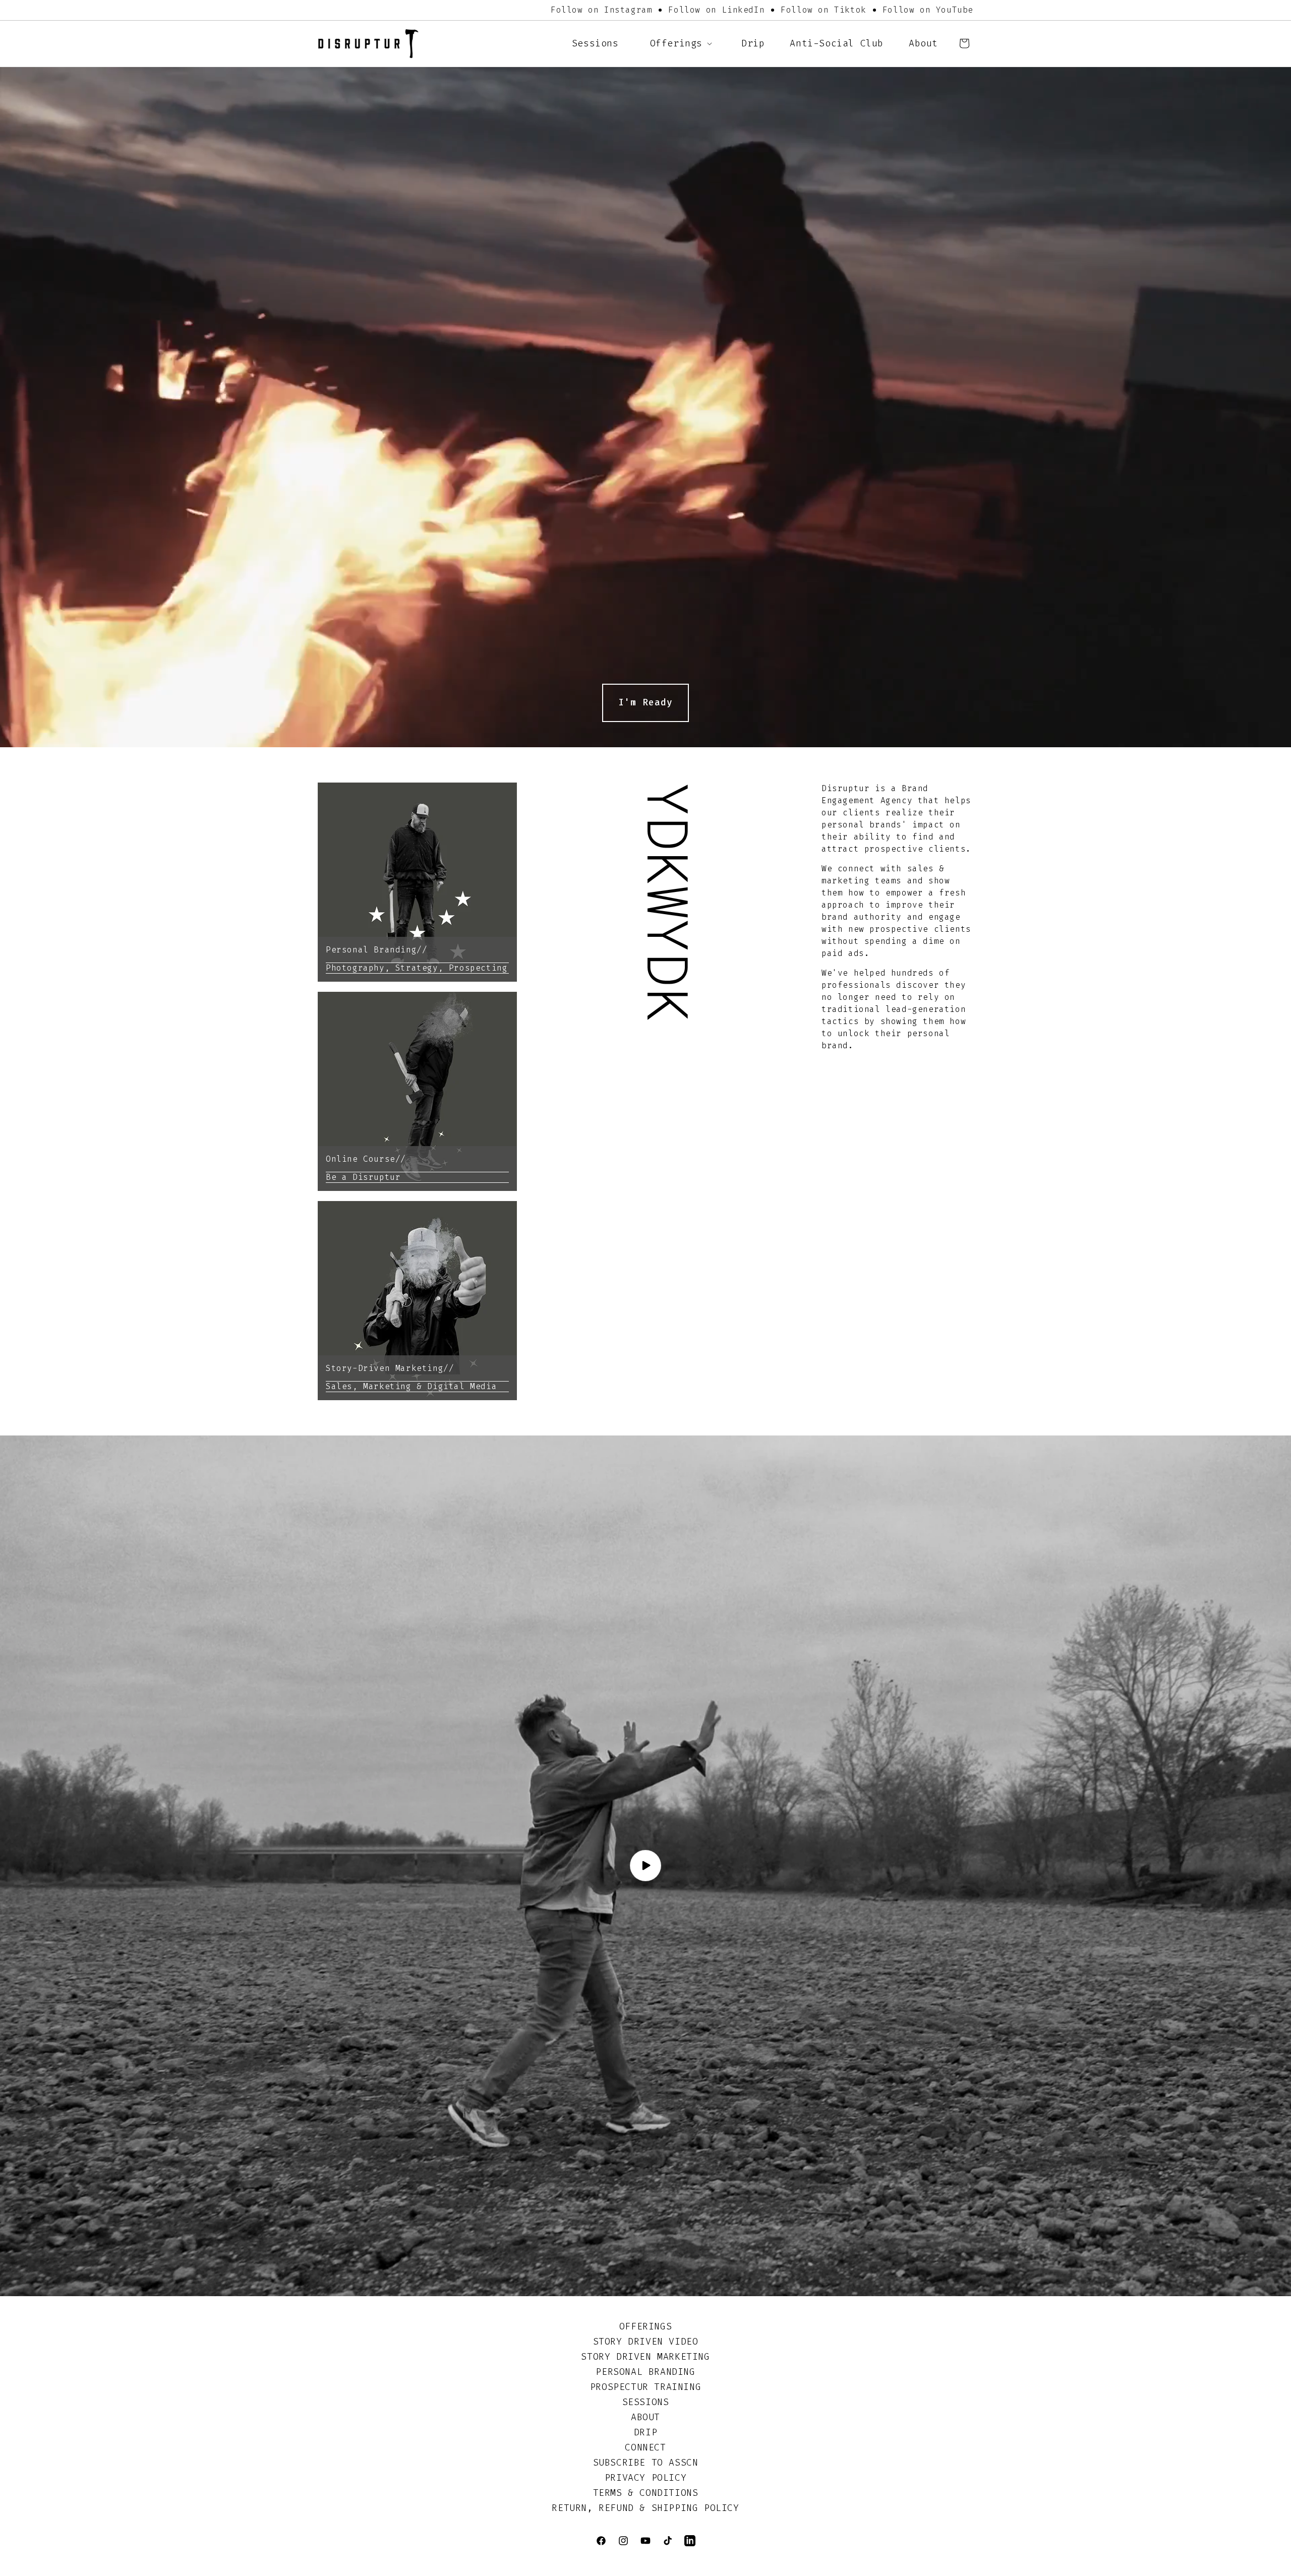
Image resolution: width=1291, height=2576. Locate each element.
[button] (680, 44)
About (645, 2417)
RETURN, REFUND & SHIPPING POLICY (645, 2508)
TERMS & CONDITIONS (646, 2493)
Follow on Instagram (601, 10)
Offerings (645, 2326)
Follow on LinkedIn (716, 10)
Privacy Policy (645, 2478)
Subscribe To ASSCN (646, 2463)
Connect (645, 2447)
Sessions (646, 2402)
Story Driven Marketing (645, 2357)
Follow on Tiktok (824, 10)
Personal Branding (645, 2372)
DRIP (645, 2432)
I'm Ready (645, 702)
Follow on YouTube (928, 10)
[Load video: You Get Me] (645, 1866)
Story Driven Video (646, 2342)
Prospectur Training (645, 2387)
